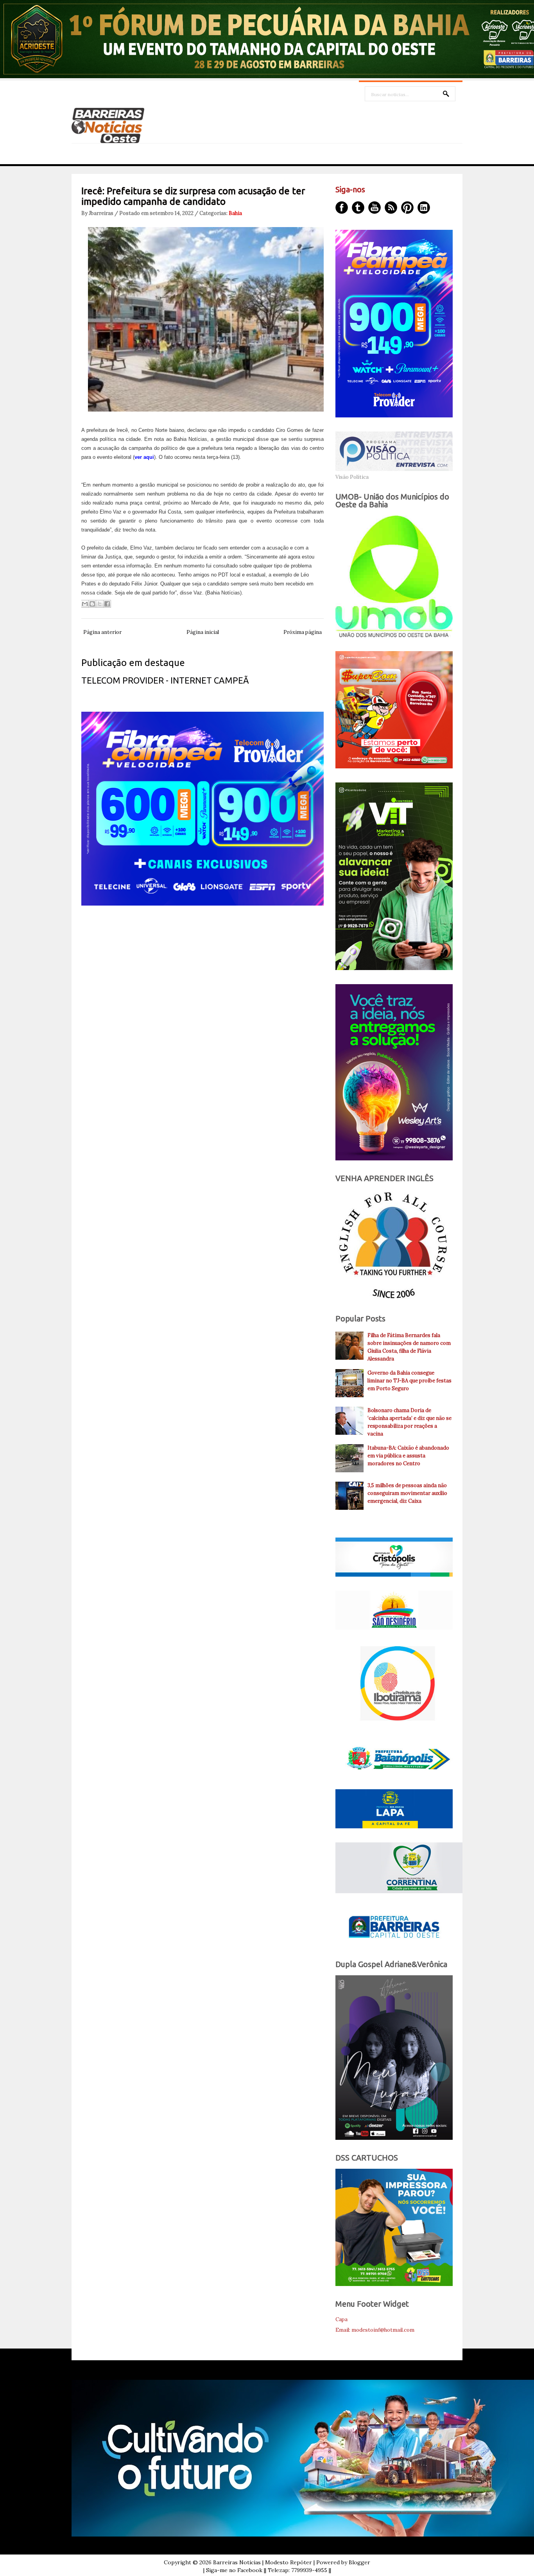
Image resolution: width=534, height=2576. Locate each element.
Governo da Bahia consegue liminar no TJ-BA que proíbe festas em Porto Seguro (409, 1381)
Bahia (235, 213)
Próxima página (303, 632)
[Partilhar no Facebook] (107, 604)
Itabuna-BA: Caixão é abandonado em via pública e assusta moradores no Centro (408, 1456)
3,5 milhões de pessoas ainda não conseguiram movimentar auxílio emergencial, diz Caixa (407, 1493)
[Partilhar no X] (100, 604)
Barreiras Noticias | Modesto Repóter (263, 2562)
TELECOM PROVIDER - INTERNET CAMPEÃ (165, 680)
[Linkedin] (424, 208)
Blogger (359, 2562)
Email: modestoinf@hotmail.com (375, 2330)
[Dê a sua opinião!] (92, 604)
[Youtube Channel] (375, 208)
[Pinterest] (407, 208)
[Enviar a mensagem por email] (85, 604)
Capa (341, 2319)
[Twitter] (358, 208)
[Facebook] (342, 208)
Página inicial (203, 632)
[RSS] (391, 208)
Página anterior (102, 632)
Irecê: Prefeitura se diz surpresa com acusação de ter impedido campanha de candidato (193, 196)
